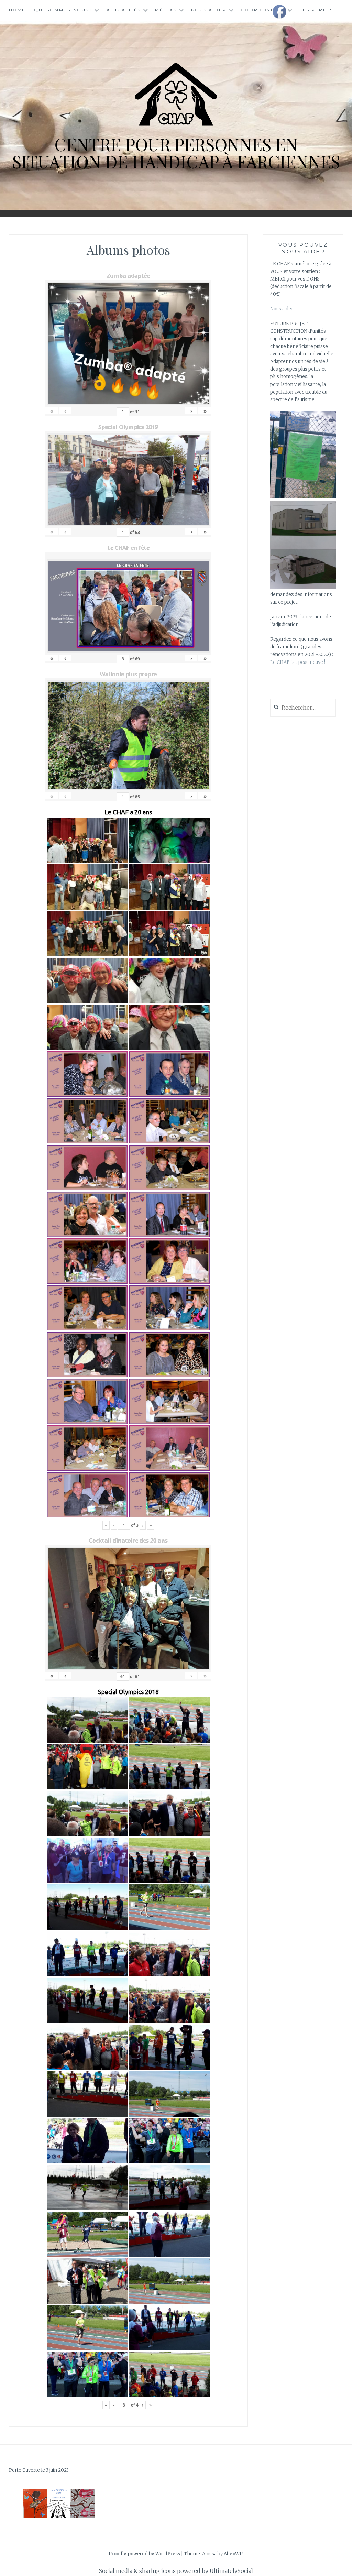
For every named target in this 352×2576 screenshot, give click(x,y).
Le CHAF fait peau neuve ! (298, 662)
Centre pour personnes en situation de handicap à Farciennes (176, 153)
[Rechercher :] (303, 708)
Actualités (124, 10)
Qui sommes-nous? (63, 10)
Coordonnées (263, 10)
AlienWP (233, 2554)
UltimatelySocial (231, 2571)
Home (17, 10)
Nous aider (209, 10)
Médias (166, 10)
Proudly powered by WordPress (144, 2554)
